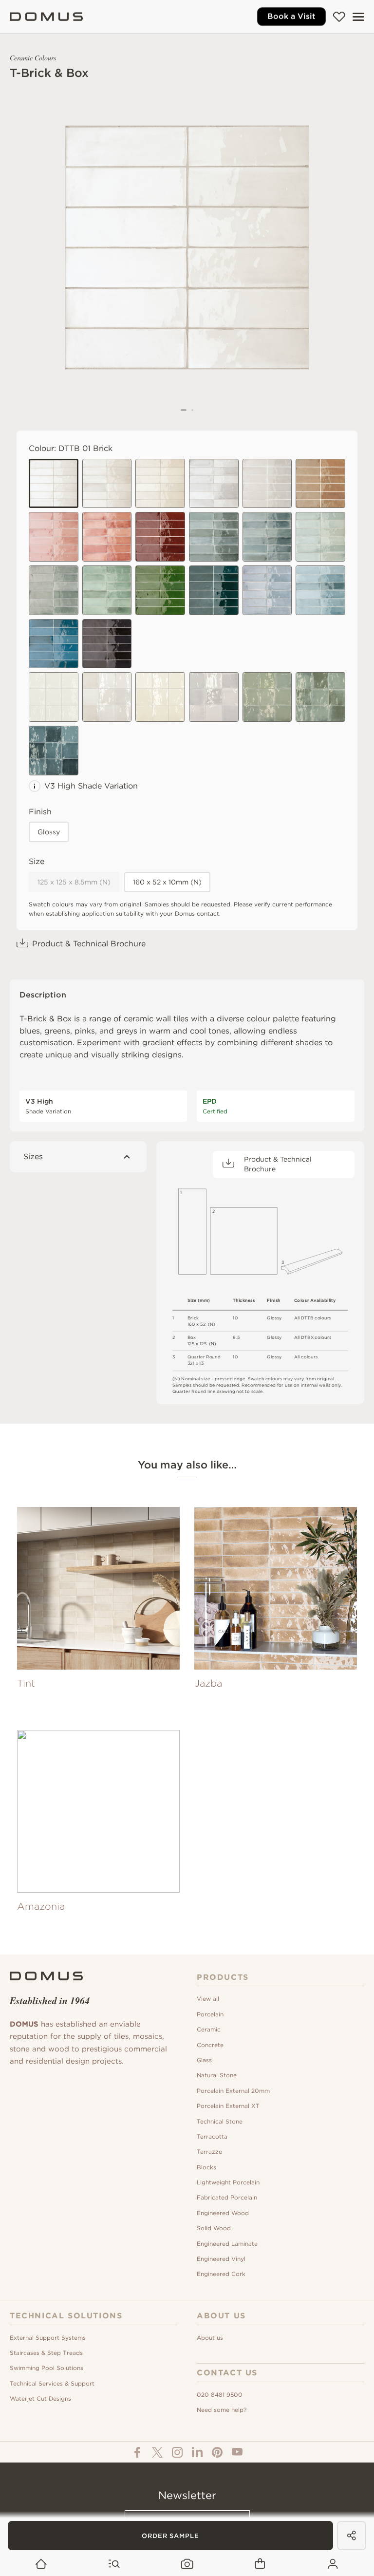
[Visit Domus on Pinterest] (217, 2452)
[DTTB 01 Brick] (54, 484)
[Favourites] (339, 17)
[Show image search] (187, 2564)
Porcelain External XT (228, 2106)
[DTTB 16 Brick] (214, 590)
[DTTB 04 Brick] (320, 537)
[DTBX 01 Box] (54, 697)
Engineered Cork (221, 2274)
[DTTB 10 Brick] (54, 644)
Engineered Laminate (227, 2244)
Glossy (49, 832)
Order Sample (170, 2536)
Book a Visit (291, 16)
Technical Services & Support (52, 2383)
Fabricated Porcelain (227, 2197)
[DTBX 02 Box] (107, 697)
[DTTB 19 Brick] (320, 484)
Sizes (33, 1156)
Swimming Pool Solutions (47, 2368)
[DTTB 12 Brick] (54, 537)
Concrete (210, 2045)
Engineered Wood (223, 2213)
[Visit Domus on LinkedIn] (197, 2452)
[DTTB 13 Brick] (267, 484)
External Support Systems (48, 2338)
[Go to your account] (333, 2564)
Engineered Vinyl (221, 2259)
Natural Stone (217, 2075)
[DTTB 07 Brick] (107, 590)
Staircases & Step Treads (46, 2353)
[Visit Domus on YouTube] (237, 2452)
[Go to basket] (260, 2564)
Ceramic (209, 2029)
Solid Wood (214, 2228)
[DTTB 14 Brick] (54, 590)
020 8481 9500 (220, 2395)
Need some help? (222, 2410)
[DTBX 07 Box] (320, 697)
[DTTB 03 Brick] (160, 484)
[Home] (46, 17)
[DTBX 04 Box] (267, 697)
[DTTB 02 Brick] (107, 484)
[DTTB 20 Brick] (107, 644)
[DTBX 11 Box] (214, 697)
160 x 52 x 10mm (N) (167, 882)
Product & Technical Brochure (89, 944)
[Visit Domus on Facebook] (137, 2452)
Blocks (206, 2167)
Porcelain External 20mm (233, 2091)
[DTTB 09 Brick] (320, 590)
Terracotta (212, 2136)
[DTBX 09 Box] (54, 751)
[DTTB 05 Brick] (214, 537)
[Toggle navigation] (358, 17)
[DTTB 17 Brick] (267, 590)
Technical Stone (220, 2121)
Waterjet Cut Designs (40, 2398)
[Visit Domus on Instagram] (177, 2452)
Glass (204, 2060)
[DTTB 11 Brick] (214, 484)
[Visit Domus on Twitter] (157, 2452)
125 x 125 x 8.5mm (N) (74, 882)
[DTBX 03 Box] (160, 697)
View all (208, 1999)
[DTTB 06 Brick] (267, 537)
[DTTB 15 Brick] (160, 590)
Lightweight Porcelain (228, 2182)
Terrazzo (210, 2152)
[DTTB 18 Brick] (160, 537)
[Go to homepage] (41, 2564)
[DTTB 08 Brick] (107, 537)
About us (210, 2338)
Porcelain (210, 2014)
